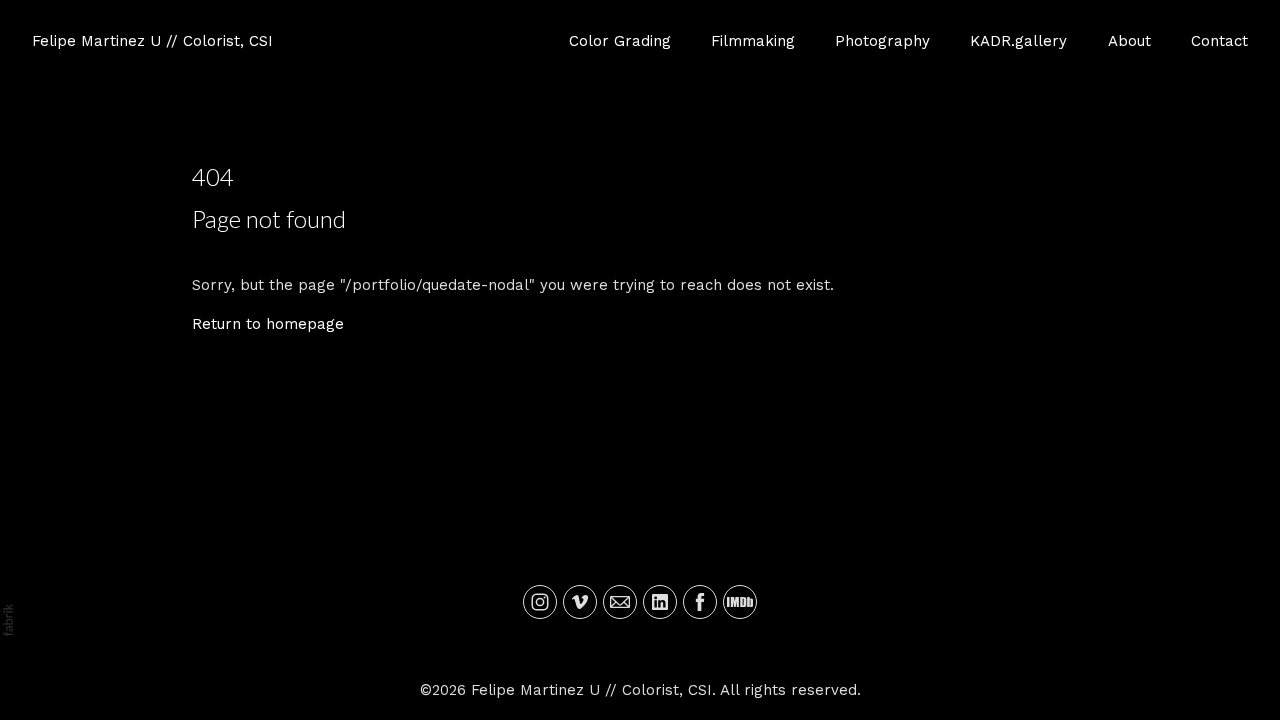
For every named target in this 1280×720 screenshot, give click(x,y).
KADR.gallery (1018, 41)
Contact (1219, 41)
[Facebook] (700, 602)
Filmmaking (753, 41)
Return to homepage (268, 324)
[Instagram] (540, 602)
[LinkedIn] (660, 602)
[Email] (620, 602)
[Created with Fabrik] (8, 620)
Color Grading (620, 41)
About (1129, 41)
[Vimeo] (580, 602)
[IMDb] (740, 602)
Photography (882, 41)
